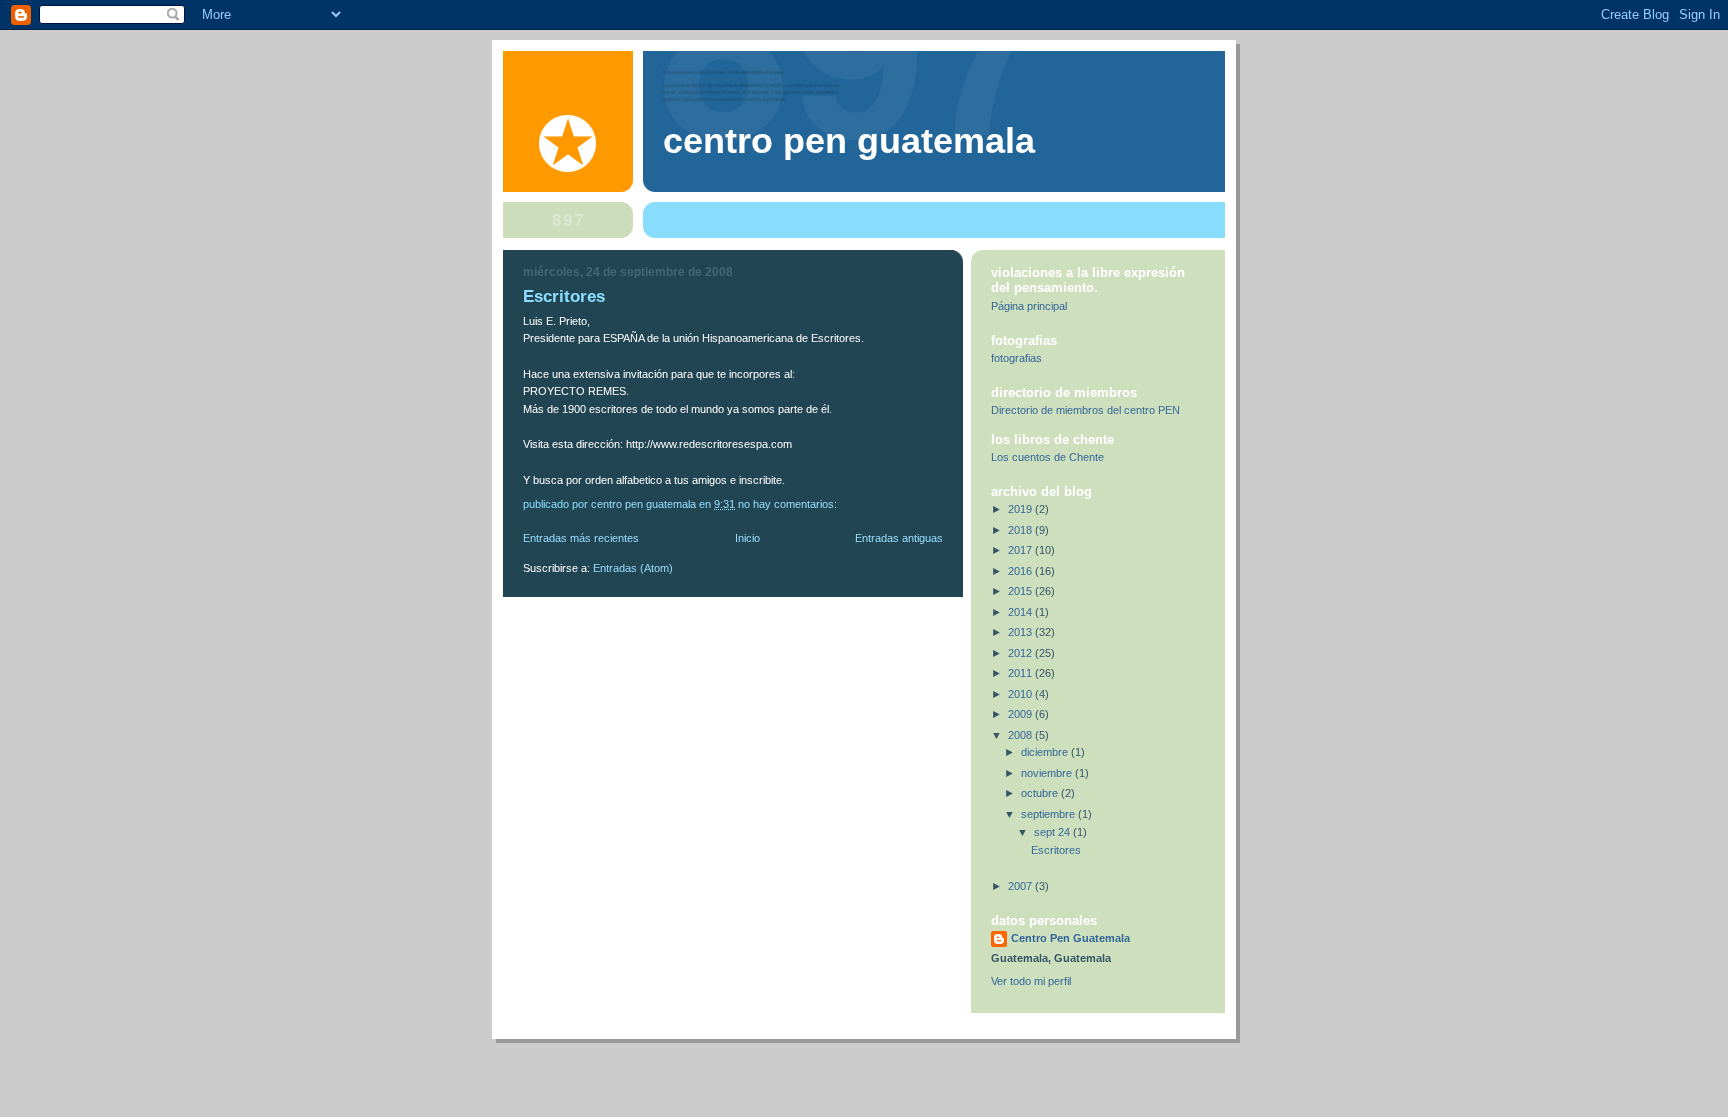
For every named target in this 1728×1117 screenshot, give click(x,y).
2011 (1021, 673)
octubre (1041, 793)
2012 (1021, 653)
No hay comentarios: (789, 504)
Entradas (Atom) (633, 568)
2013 (1021, 632)
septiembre (1049, 814)
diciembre (1046, 752)
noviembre (1048, 773)
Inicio (747, 538)
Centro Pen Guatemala (849, 141)
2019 (1021, 509)
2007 (1021, 886)
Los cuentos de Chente (1047, 457)
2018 (1021, 530)
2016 (1021, 571)
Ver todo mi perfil (1031, 981)
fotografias (1016, 358)
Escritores (564, 296)
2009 (1021, 714)
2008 (1021, 735)
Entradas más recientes (581, 538)
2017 (1021, 550)
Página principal (1029, 306)
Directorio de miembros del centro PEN (1085, 410)
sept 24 (1053, 832)
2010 (1021, 694)
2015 (1021, 591)
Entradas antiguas (899, 538)
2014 (1021, 612)
